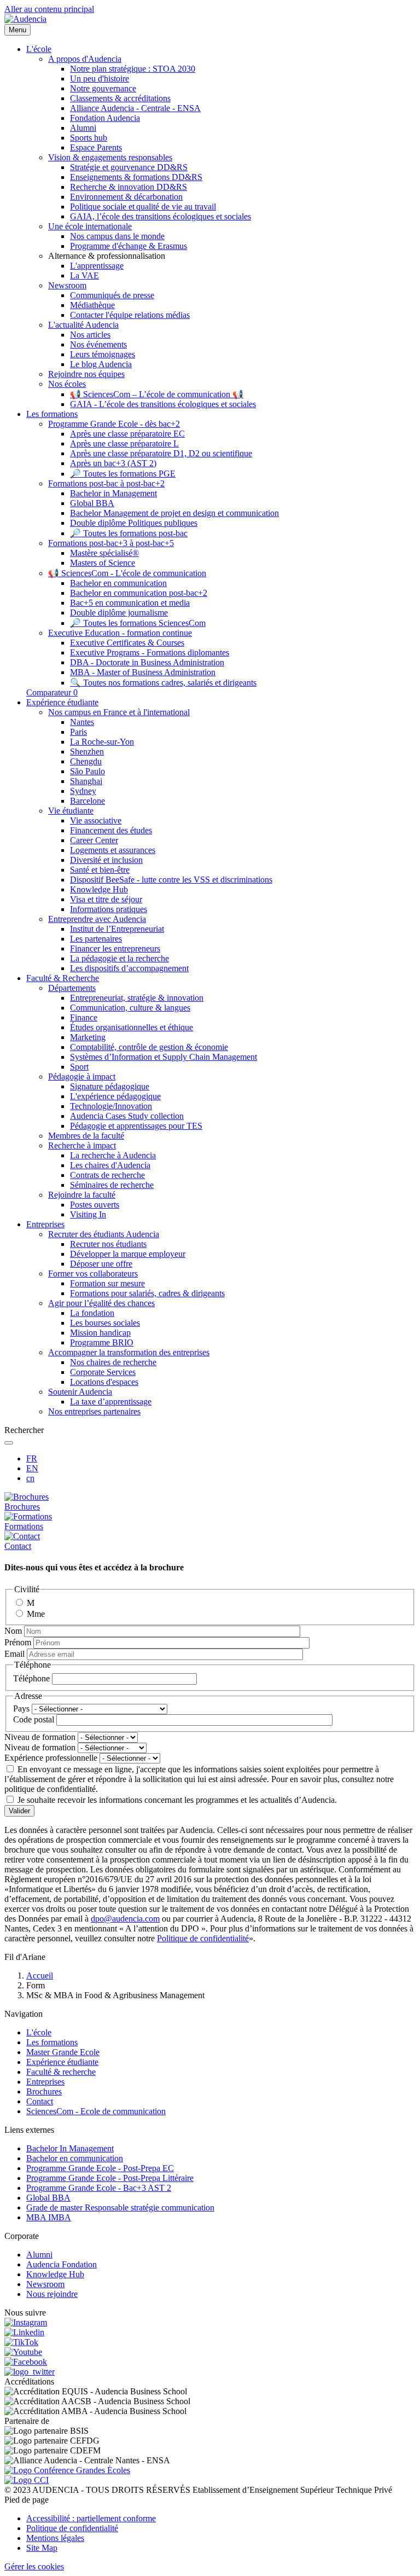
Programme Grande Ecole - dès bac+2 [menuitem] (114, 424)
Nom (13, 1631)
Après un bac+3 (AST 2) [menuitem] (113, 463)
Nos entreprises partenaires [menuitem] (94, 1411)
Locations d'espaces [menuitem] (104, 1382)
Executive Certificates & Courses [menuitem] (127, 643)
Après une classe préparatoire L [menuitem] (124, 443)
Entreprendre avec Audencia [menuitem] (97, 919)
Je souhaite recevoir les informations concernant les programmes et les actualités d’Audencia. (177, 1800)
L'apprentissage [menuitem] (97, 266)
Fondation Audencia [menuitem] (105, 118)
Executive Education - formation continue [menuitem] (120, 633)
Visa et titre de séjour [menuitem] (106, 899)
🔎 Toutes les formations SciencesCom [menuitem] (138, 623)
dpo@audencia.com (125, 1919)
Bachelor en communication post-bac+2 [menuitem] (139, 593)
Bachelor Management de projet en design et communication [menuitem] (174, 513)
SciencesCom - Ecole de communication (96, 2111)
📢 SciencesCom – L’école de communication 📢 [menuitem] (157, 394)
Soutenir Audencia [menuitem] (80, 1392)
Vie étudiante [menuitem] (71, 811)
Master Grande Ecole (63, 2052)
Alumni (39, 2255)
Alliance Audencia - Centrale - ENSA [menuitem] (135, 108)
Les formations (52, 2042)
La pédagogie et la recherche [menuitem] (119, 958)
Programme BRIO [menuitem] (102, 1342)
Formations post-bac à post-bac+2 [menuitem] (106, 483)
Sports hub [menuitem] (89, 138)
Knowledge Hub (55, 2274)
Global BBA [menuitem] (92, 503)
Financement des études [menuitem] (111, 830)
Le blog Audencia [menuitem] (101, 364)
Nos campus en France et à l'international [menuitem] (119, 712)
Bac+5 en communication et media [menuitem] (130, 603)
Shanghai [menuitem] (86, 781)
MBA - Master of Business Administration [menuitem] (143, 672)
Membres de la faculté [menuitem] (86, 1136)
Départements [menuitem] (72, 988)
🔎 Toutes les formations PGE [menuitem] (123, 474)
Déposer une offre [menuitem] (101, 1264)
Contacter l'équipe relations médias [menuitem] (130, 315)
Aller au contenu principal (49, 9)
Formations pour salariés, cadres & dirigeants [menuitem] (147, 1293)
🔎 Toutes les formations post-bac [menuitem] (129, 533)
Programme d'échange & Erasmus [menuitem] (129, 246)
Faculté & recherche (61, 2072)
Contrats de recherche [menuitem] (107, 1175)
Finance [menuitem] (84, 1017)
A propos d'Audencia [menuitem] (85, 59)
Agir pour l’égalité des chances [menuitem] (101, 1303)
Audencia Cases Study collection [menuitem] (127, 1116)
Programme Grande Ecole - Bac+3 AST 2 (99, 2188)
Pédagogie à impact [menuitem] (82, 1077)
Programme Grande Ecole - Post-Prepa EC (100, 2168)
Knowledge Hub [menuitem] (99, 889)
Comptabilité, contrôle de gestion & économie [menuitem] (149, 1047)
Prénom (18, 1642)
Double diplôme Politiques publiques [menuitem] (134, 523)
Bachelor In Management (70, 2148)
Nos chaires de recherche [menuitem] (113, 1362)
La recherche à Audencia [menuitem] (113, 1155)
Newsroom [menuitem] (67, 285)
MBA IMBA (49, 2217)
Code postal (34, 1719)
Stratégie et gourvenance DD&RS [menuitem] (129, 167)
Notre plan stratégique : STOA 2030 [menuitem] (133, 69)
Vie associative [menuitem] (96, 820)
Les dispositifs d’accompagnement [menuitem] (129, 968)
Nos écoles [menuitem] (67, 384)
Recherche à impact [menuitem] (82, 1145)
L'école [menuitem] (39, 49)
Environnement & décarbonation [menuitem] (126, 197)
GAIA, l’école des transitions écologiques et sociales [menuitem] (161, 216)
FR (32, 1458)
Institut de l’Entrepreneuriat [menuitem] (117, 929)
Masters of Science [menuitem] (103, 563)
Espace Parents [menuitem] (96, 147)
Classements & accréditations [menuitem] (120, 98)
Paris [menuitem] (78, 732)
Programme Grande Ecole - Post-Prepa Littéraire (110, 2178)
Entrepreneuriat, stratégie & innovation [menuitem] (137, 998)
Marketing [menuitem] (88, 1037)
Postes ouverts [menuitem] (95, 1205)
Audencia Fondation (62, 2264)
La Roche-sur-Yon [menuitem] (102, 742)
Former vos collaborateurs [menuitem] (93, 1274)
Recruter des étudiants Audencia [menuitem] (104, 1234)
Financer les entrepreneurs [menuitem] (115, 948)
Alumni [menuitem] (83, 128)
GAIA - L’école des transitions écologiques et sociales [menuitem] (163, 404)
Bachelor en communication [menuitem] (118, 583)
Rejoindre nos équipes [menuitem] (86, 374)
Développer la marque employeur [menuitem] (128, 1254)
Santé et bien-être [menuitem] (100, 870)
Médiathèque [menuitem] (92, 305)
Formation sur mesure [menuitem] (107, 1283)
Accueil (40, 1975)
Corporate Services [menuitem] (103, 1372)
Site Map (42, 2548)
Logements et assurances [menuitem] (113, 850)
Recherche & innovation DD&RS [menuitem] (129, 187)
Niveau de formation (40, 1737)
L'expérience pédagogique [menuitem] (115, 1096)
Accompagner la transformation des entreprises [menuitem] (129, 1352)
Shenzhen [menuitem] (87, 752)
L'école (39, 2032)
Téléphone (31, 1678)
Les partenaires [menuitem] (96, 939)
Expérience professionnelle (51, 1758)
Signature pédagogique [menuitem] (110, 1086)
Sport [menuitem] (79, 1067)
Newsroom (45, 2284)
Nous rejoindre (52, 2294)
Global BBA (48, 2198)
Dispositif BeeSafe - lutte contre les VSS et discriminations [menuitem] (171, 880)
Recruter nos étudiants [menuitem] (108, 1244)
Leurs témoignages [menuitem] (103, 354)
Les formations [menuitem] (52, 414)
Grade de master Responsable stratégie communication (120, 2207)
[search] (9, 1443)
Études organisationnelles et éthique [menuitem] (132, 1027)
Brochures (44, 2091)
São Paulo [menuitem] (87, 771)
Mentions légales (55, 2538)
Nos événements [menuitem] (98, 344)
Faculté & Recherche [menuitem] (63, 978)
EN (32, 1468)
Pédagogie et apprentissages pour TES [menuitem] (136, 1126)
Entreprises (45, 2082)
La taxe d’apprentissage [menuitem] (111, 1402)
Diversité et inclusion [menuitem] (106, 860)
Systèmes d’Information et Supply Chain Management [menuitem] (164, 1057)
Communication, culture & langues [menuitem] (130, 1008)
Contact (40, 2101)
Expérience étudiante (62, 2062)
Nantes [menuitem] (82, 722)
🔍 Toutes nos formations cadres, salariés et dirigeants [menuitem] (163, 683)
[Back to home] (25, 19)
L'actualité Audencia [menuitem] (83, 325)
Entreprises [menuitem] (45, 1224)
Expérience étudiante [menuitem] (62, 702)
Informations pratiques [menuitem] (109, 909)
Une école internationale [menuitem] (90, 226)
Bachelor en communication (75, 2158)
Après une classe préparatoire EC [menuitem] (127, 434)
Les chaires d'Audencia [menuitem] (110, 1165)
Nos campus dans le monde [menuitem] (117, 236)
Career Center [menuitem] (94, 840)
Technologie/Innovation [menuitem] (111, 1106)
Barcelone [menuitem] (87, 801)
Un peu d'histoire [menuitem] (100, 79)
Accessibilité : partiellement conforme (91, 2518)
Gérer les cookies (34, 2566)
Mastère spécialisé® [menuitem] (104, 553)
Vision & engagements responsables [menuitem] (110, 157)
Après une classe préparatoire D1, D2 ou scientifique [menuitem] (161, 453)
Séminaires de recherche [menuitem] (112, 1185)
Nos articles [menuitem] (90, 335)
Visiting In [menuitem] (88, 1214)
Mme (36, 1614)
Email (14, 1654)
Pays (21, 1708)
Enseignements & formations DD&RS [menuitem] (136, 177)
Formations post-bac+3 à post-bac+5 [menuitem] (111, 543)
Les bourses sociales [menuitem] (105, 1323)
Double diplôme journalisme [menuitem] (119, 613)
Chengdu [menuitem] (86, 761)
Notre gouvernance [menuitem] (103, 88)
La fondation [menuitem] (92, 1313)
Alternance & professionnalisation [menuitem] (107, 256)
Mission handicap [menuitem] (100, 1333)
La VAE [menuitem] (84, 275)
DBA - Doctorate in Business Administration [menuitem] (147, 662)
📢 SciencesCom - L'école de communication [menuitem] (127, 573)
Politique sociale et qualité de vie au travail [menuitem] (143, 207)
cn (30, 1478)
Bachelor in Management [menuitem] (113, 493)
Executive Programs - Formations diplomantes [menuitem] (150, 652)
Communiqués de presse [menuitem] (112, 295)
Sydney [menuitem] (83, 791)
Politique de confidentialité (203, 1938)
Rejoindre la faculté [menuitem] (82, 1195)
